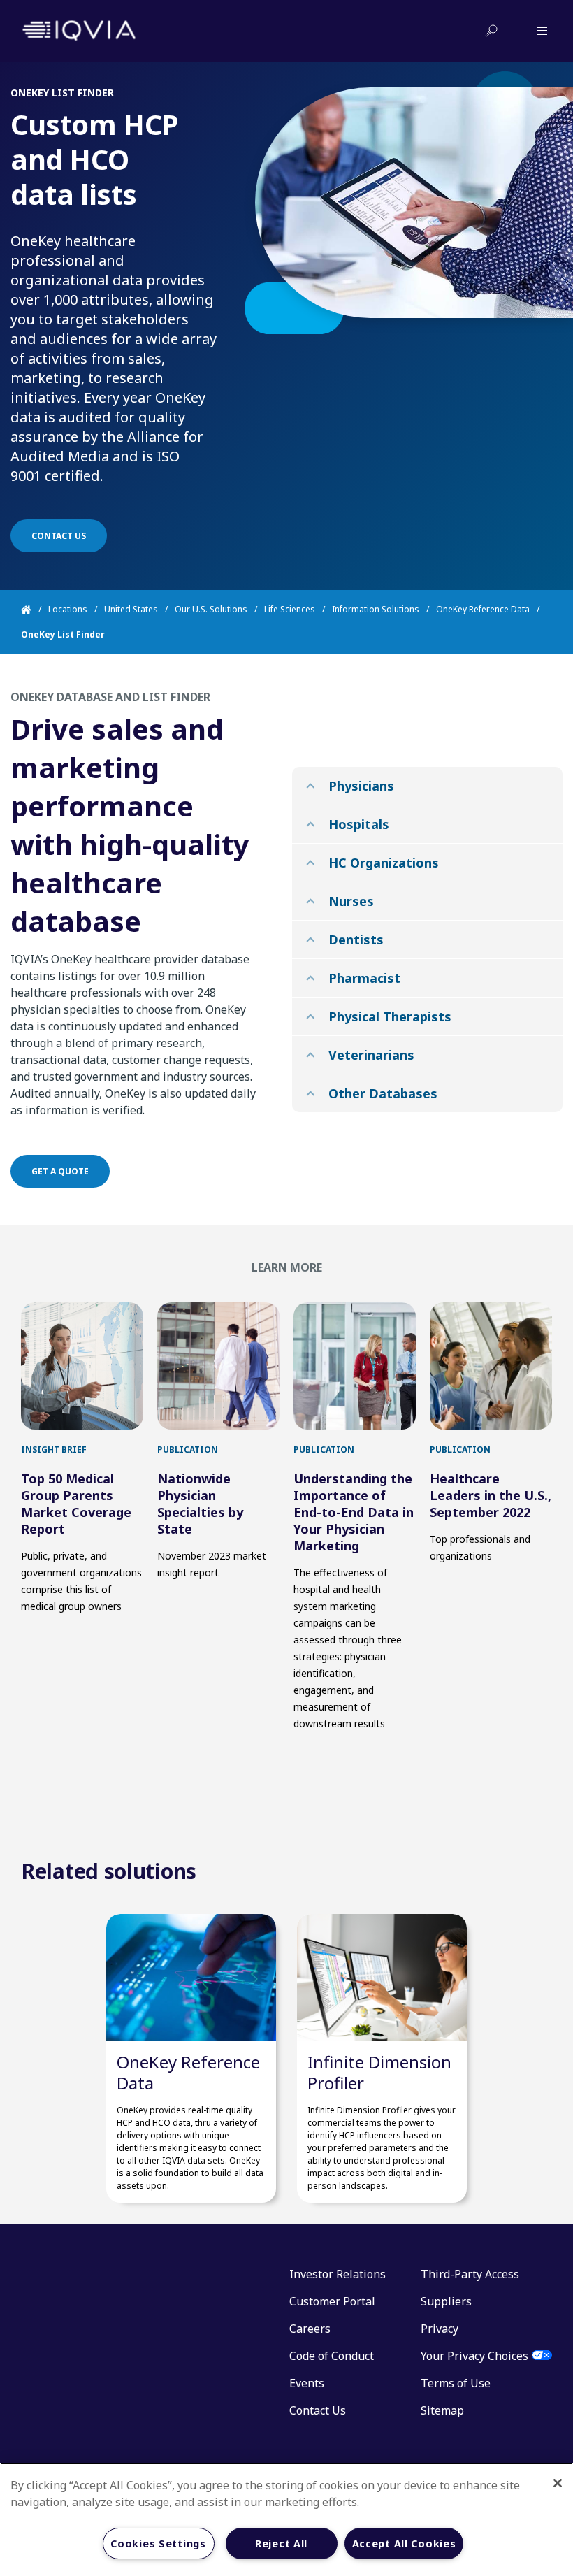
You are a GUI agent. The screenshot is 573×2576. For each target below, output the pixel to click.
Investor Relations (338, 2274)
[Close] (558, 2483)
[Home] (35, 610)
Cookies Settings (158, 2543)
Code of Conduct (332, 2356)
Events (307, 2383)
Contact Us (318, 2410)
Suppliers (446, 2301)
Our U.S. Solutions (211, 609)
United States (131, 609)
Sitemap (442, 2410)
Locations (68, 609)
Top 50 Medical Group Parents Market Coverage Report (76, 1504)
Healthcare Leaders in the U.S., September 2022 (491, 1495)
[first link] (82, 1366)
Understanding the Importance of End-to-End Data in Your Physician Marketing (354, 1512)
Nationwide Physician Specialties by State (200, 1504)
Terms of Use (456, 2383)
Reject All (281, 2543)
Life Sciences (290, 609)
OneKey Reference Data (483, 609)
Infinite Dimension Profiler (379, 2072)
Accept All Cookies (404, 2543)
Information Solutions (376, 609)
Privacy (440, 2329)
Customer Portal (332, 2301)
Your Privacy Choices (474, 2356)
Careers (310, 2329)
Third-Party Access (470, 2274)
